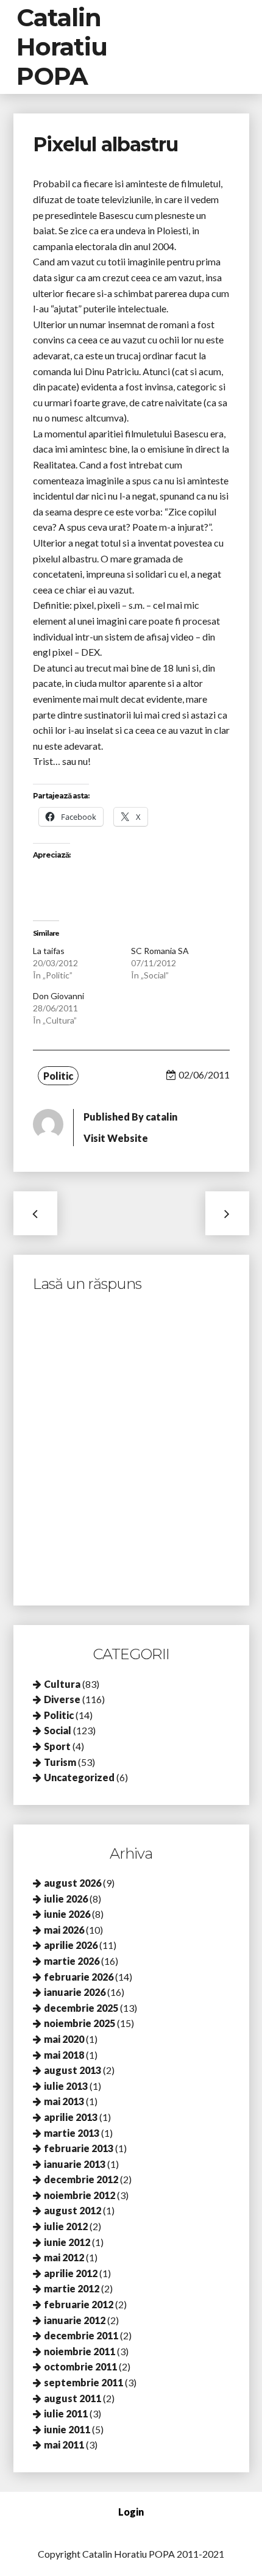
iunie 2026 (67, 1914)
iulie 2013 (66, 2086)
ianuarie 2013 (75, 2164)
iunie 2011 (67, 2429)
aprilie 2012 (71, 2273)
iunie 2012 (67, 2242)
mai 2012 (64, 2257)
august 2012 (73, 2210)
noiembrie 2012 (80, 2195)
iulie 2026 (66, 1899)
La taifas (49, 951)
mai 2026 (64, 1930)
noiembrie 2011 (80, 2351)
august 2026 (73, 1883)
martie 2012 (72, 2288)
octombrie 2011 (80, 2366)
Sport (57, 1746)
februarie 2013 (79, 2148)
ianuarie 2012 (75, 2320)
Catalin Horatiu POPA (62, 47)
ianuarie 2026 (75, 1992)
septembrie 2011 (83, 2382)
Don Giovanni (58, 996)
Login (131, 2512)
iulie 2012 (66, 2226)
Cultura (62, 1684)
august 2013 (73, 2070)
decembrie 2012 (81, 2179)
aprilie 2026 (71, 1945)
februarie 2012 (79, 2304)
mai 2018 (64, 2055)
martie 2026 (72, 1961)
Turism (60, 1762)
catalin (161, 1117)
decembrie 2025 (81, 2008)
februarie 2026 (79, 1977)
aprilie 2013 (71, 2117)
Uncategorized (79, 1777)
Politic (58, 1076)
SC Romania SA (160, 951)
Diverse (62, 1699)
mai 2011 (64, 2445)
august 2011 (73, 2398)
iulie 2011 (66, 2413)
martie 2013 (72, 2133)
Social (58, 1730)
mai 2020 (64, 2039)
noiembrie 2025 (80, 2023)
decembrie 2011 (81, 2335)
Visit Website (116, 1138)
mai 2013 (64, 2101)
